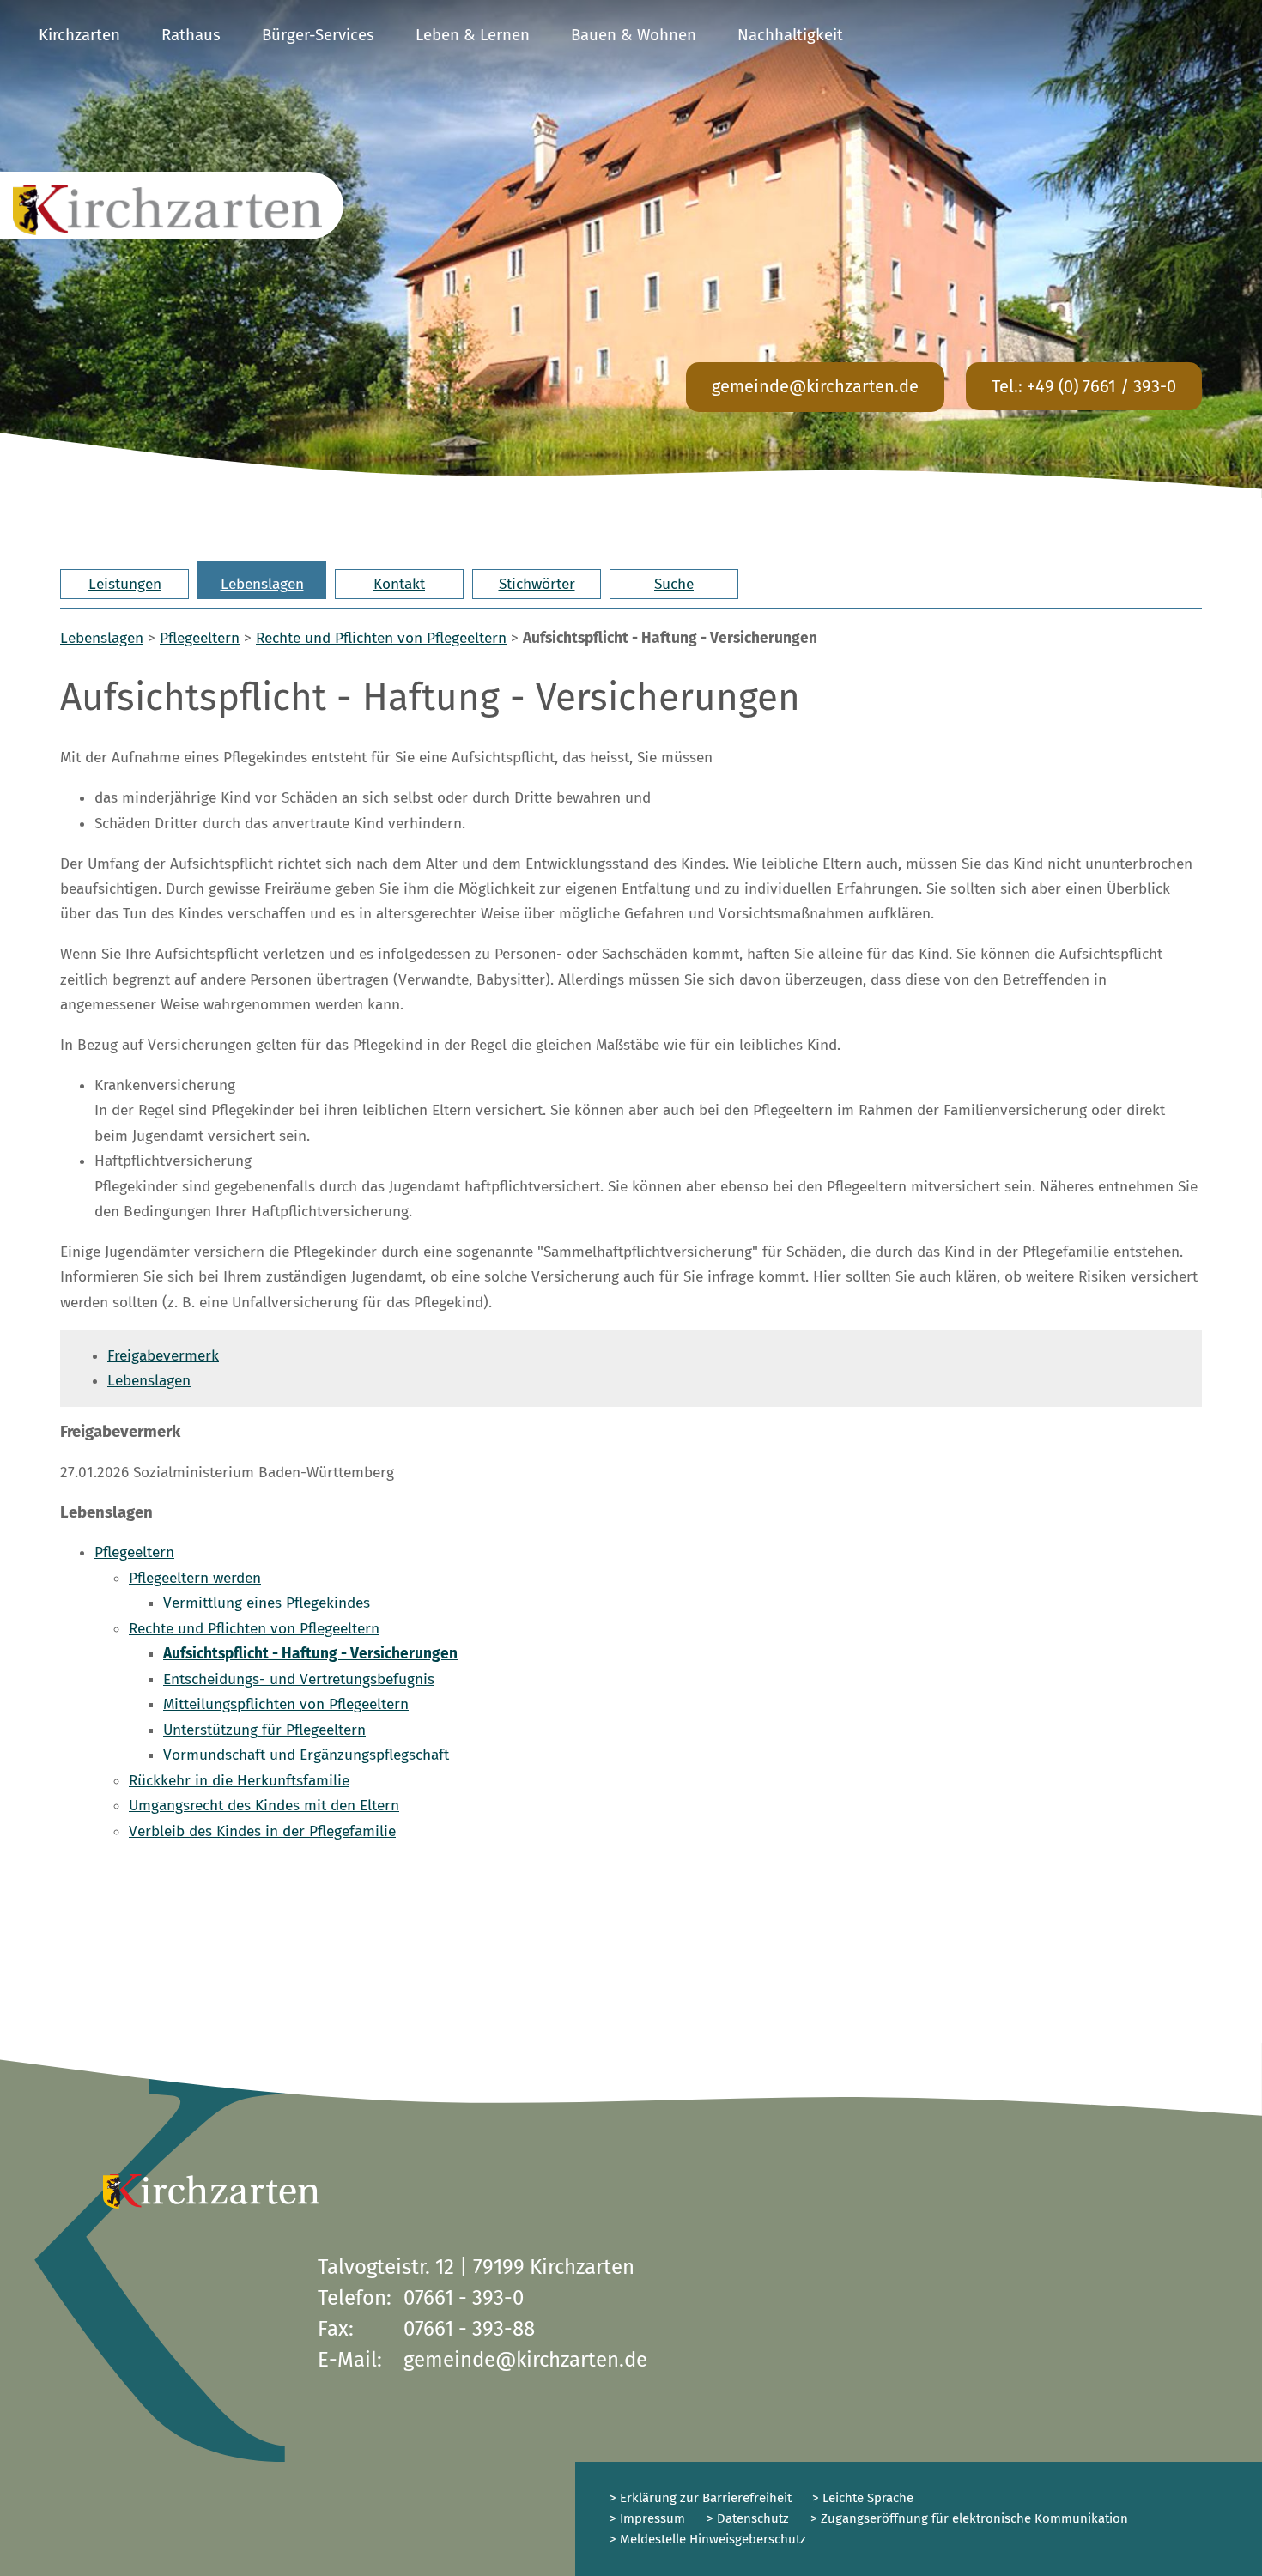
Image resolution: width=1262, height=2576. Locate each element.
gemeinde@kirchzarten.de (815, 386)
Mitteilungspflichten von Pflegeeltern (286, 1704)
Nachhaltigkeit (790, 35)
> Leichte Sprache (861, 2498)
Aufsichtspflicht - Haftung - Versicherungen (310, 1654)
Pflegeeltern (200, 638)
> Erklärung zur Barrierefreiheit (701, 2498)
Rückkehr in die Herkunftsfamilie (239, 1781)
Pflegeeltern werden (195, 1578)
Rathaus (191, 35)
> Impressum (647, 2518)
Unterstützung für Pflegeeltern (264, 1730)
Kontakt (399, 584)
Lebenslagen (262, 584)
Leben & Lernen (473, 35)
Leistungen (125, 584)
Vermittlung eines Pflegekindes (267, 1603)
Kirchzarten (79, 35)
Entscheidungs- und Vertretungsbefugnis (299, 1679)
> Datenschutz (748, 2518)
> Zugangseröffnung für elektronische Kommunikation (969, 2518)
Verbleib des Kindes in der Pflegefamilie (262, 1831)
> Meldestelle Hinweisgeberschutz (708, 2539)
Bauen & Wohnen (634, 35)
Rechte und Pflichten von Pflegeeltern (381, 638)
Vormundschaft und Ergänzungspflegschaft (306, 1755)
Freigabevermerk (163, 1356)
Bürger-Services (318, 35)
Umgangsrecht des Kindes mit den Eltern (264, 1806)
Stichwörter (537, 584)
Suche (674, 584)
